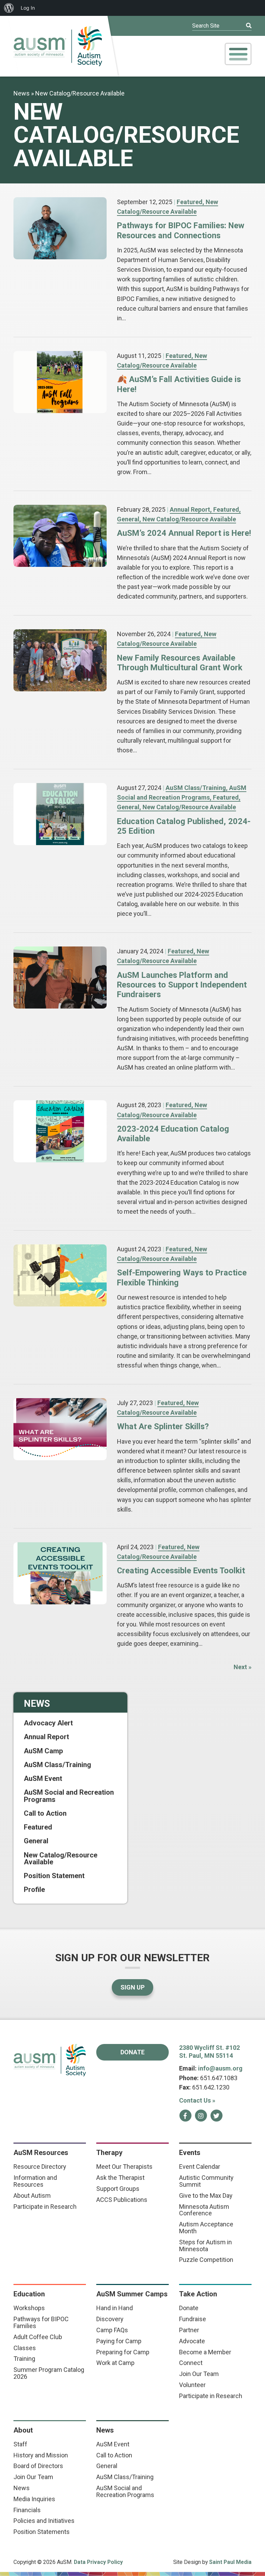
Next (243, 1667)
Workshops (29, 2308)
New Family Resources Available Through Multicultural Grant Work (180, 663)
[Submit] (244, 26)
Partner (189, 2330)
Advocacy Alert (48, 1723)
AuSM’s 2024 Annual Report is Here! (184, 533)
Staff (20, 2444)
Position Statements (42, 2532)
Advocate (192, 2341)
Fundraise (193, 2319)
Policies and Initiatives (44, 2521)
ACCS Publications (122, 2200)
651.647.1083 (219, 2078)
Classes (25, 2348)
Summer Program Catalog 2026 (49, 2373)
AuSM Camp (43, 1751)
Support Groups (118, 2189)
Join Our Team (199, 2374)
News (22, 93)
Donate (132, 2052)
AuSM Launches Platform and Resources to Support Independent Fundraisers (182, 985)
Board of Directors (38, 2466)
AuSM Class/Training (196, 788)
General (128, 519)
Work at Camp (115, 2363)
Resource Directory (40, 2167)
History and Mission (41, 2455)
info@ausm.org (220, 2068)
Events (190, 2153)
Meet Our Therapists (124, 2167)
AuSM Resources (41, 2153)
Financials (27, 2510)
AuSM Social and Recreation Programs (69, 1796)
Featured (190, 202)
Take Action (198, 2294)
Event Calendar (200, 2167)
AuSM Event (43, 1778)
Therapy (109, 2153)
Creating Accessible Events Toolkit (181, 1571)
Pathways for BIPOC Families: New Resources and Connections (181, 230)
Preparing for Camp (123, 2352)
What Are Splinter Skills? (163, 1426)
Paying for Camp (119, 2341)
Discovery (110, 2319)
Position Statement (54, 1876)
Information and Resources (35, 2181)
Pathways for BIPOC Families (41, 2322)
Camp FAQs (112, 2330)
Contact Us (197, 2100)
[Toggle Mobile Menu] (238, 54)
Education (29, 2294)
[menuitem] (9, 8)
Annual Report (190, 509)
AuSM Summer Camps (132, 2294)
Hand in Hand (115, 2308)
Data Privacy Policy (98, 2562)
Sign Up (132, 1987)
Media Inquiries (34, 2499)
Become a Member (205, 2352)
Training (24, 2359)
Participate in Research (45, 2207)
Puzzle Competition (206, 2260)
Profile (34, 1890)
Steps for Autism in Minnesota (205, 2246)
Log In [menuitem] (28, 8)
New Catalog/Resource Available (189, 519)
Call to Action (45, 1813)
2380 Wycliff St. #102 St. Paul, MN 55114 (209, 2052)
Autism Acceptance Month (206, 2228)
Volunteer (192, 2385)
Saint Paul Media (230, 2562)
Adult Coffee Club (38, 2337)
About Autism (32, 2196)
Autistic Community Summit (206, 2181)
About (23, 2430)
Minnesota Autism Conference (204, 2210)
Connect (191, 2363)
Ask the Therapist (120, 2178)
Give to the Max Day (206, 2196)
